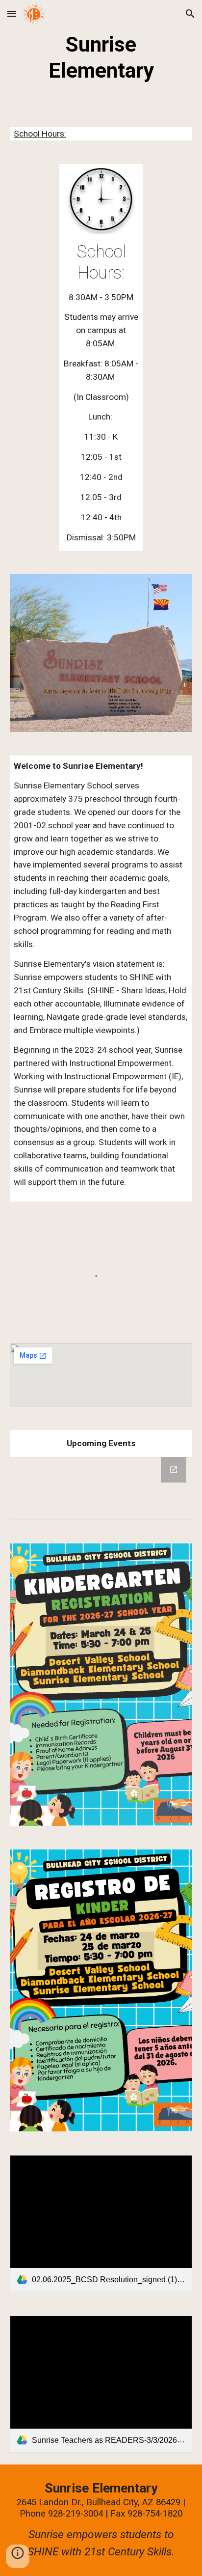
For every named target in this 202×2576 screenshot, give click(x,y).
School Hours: (40, 134)
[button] (12, 14)
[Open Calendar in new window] (174, 1470)
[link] (101, 2224)
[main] (101, 58)
